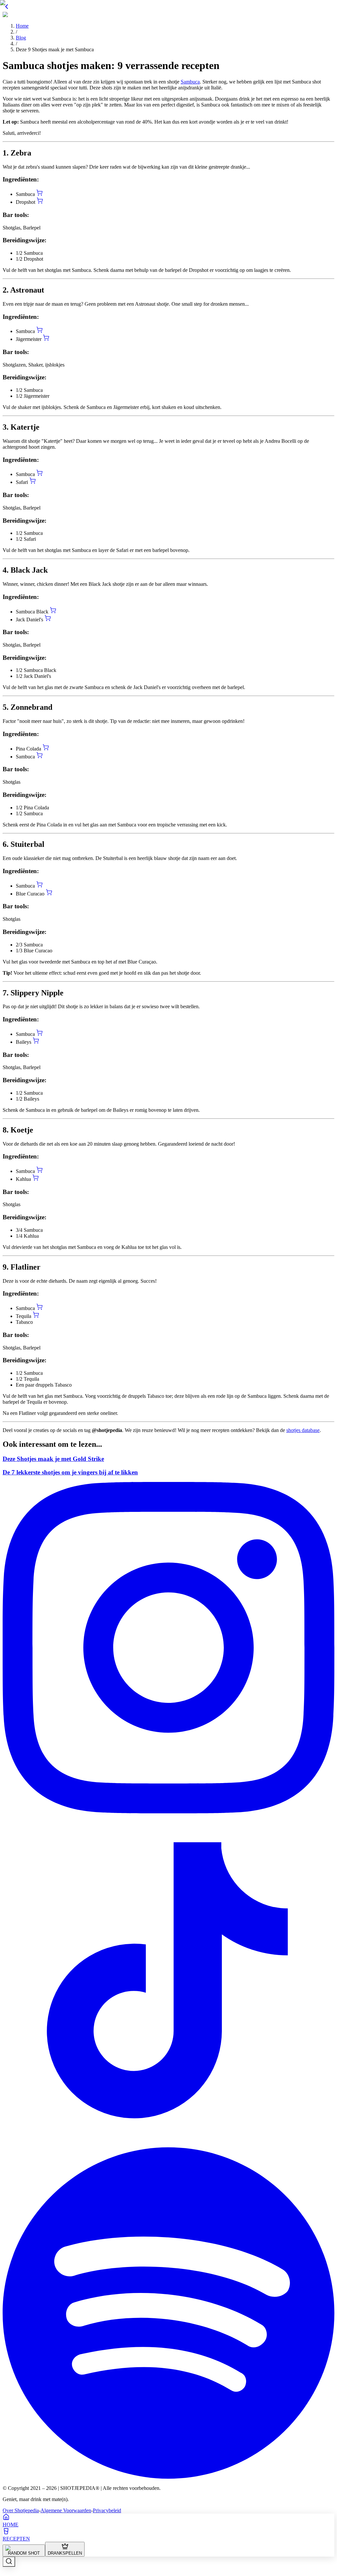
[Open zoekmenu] (9, 2562)
